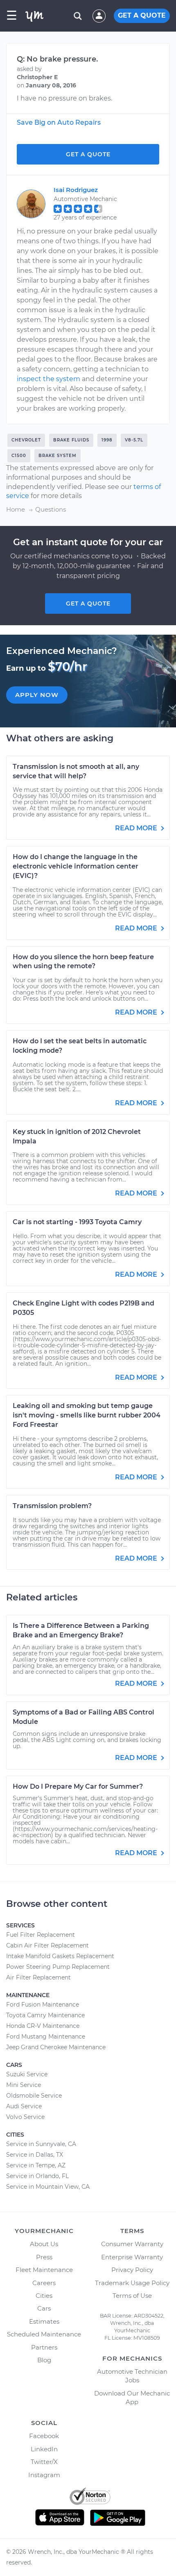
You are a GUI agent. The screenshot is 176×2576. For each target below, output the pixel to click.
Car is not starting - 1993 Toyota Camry (77, 1222)
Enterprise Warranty (132, 2257)
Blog (44, 2360)
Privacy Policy (132, 2270)
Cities (44, 2296)
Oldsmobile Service (34, 2096)
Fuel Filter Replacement (41, 1935)
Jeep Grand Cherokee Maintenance (56, 2047)
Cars (44, 2308)
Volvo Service (25, 2117)
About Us (44, 2244)
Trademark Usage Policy (132, 2283)
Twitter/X (44, 2462)
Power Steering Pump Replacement (58, 1967)
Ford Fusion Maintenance (43, 2005)
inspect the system (49, 379)
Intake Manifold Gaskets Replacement (60, 1956)
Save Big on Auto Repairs (59, 122)
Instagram (44, 2475)
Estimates (44, 2321)
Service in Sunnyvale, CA (41, 2144)
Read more (137, 828)
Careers (44, 2283)
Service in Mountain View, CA (48, 2187)
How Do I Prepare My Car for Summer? (78, 1786)
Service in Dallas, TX (35, 2155)
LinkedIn (44, 2449)
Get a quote (88, 603)
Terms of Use (132, 2296)
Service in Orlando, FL (37, 2176)
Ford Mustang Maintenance (46, 2037)
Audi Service (24, 2106)
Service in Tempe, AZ (36, 2165)
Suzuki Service (27, 2074)
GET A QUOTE (142, 15)
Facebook (44, 2436)
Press (44, 2257)
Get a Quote (88, 154)
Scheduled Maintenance (44, 2334)
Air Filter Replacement (38, 1977)
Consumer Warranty (132, 2244)
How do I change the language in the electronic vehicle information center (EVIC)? (76, 866)
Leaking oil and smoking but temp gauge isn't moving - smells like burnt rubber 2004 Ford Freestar (87, 1415)
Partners (44, 2347)
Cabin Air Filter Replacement (47, 1945)
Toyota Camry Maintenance (45, 2015)
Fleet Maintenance (44, 2270)
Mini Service (24, 2085)
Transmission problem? (52, 1506)
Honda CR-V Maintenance (43, 2026)
